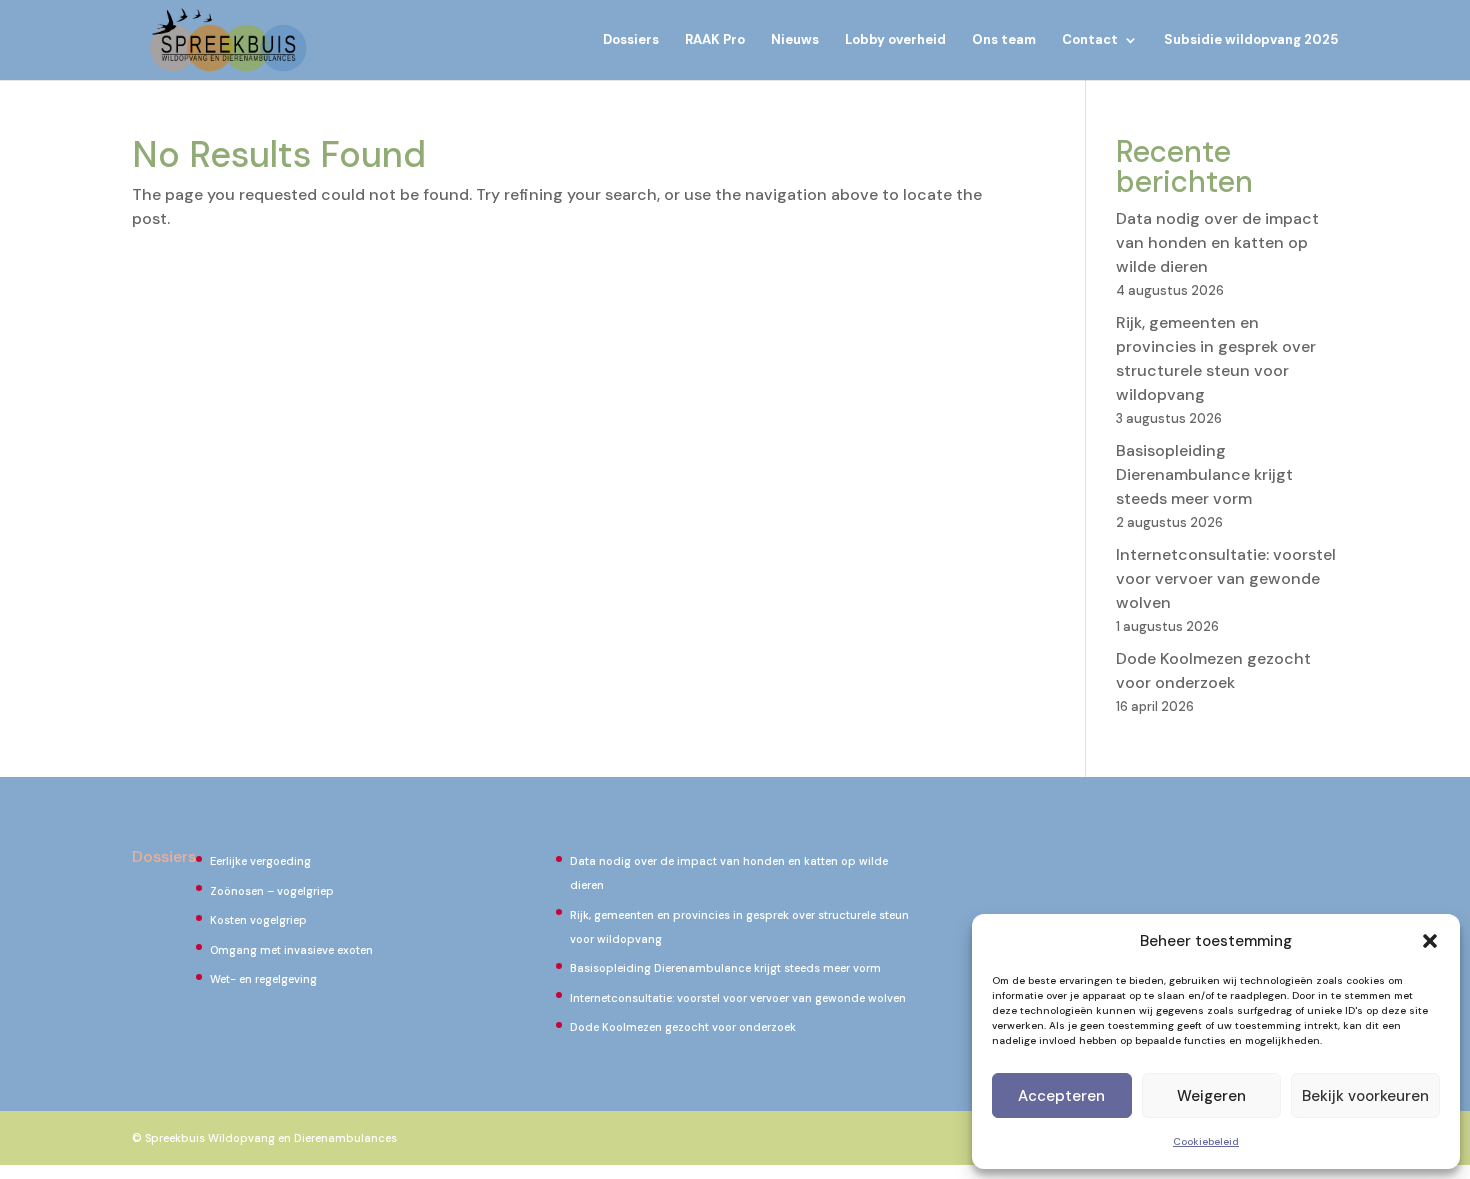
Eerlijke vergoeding (260, 861)
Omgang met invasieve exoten (291, 950)
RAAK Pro (715, 40)
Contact (1090, 40)
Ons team (1004, 40)
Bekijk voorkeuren (1365, 1096)
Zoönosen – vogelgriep (272, 891)
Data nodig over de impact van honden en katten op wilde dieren (1217, 242)
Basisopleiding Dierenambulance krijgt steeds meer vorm (1204, 474)
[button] (1430, 941)
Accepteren (1061, 1096)
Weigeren (1211, 1096)
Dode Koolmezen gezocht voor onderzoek (683, 1027)
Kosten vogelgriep (258, 920)
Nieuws (795, 40)
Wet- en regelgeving (263, 979)
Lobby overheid (895, 40)
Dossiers (631, 40)
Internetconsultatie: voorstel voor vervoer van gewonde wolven (1226, 578)
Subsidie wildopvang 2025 (1251, 40)
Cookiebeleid (1206, 1141)
